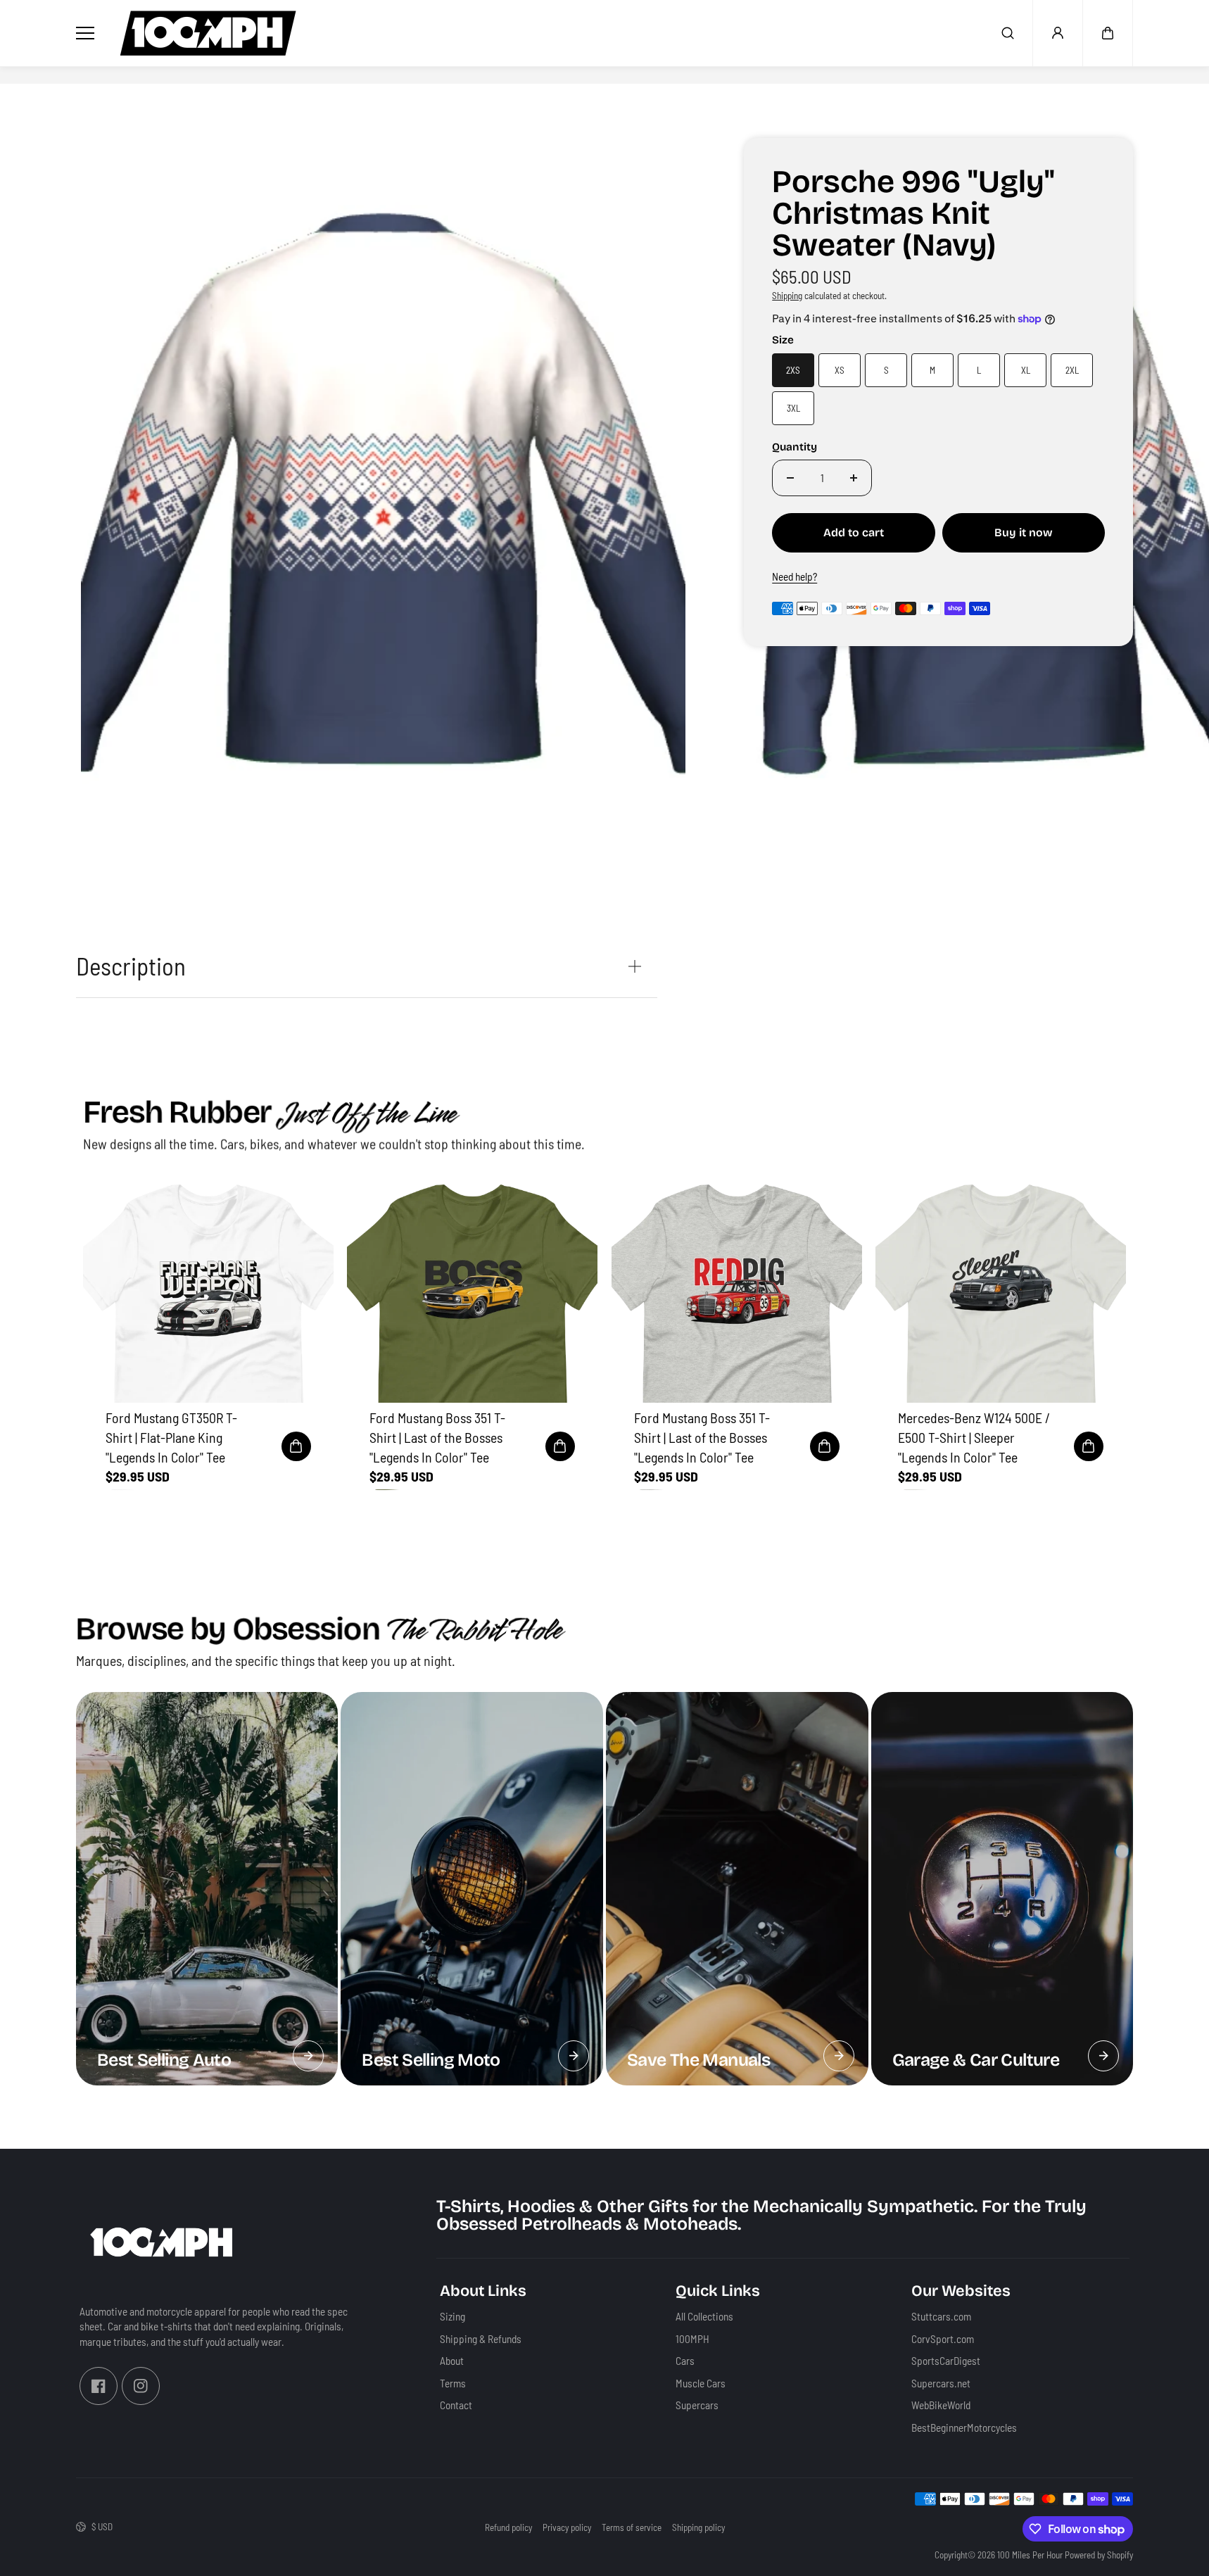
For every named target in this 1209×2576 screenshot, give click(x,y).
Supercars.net (941, 2382)
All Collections (704, 2316)
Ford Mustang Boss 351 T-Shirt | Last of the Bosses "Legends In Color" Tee (437, 1437)
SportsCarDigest (946, 2361)
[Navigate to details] (308, 2056)
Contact (456, 2405)
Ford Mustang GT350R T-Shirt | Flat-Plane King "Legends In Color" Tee (171, 1437)
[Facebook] (99, 2386)
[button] (1108, 33)
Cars (685, 2361)
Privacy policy (567, 2527)
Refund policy (508, 2527)
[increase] (854, 478)
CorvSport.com (943, 2338)
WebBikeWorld (941, 2405)
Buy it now (1024, 532)
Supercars (697, 2405)
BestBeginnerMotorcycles (964, 2427)
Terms (453, 2382)
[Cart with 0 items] (1108, 33)
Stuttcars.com (941, 2316)
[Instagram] (141, 2386)
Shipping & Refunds (481, 2338)
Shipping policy (698, 2527)
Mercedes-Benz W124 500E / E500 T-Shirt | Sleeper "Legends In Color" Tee (974, 1437)
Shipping (787, 296)
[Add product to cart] (296, 1446)
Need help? (795, 576)
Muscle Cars (701, 2382)
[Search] (1008, 33)
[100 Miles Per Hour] (208, 33)
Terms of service (632, 2527)
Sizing (452, 2316)
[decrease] (790, 478)
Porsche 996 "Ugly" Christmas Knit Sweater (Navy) (913, 215)
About (452, 2361)
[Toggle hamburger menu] (88, 33)
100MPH (692, 2338)
